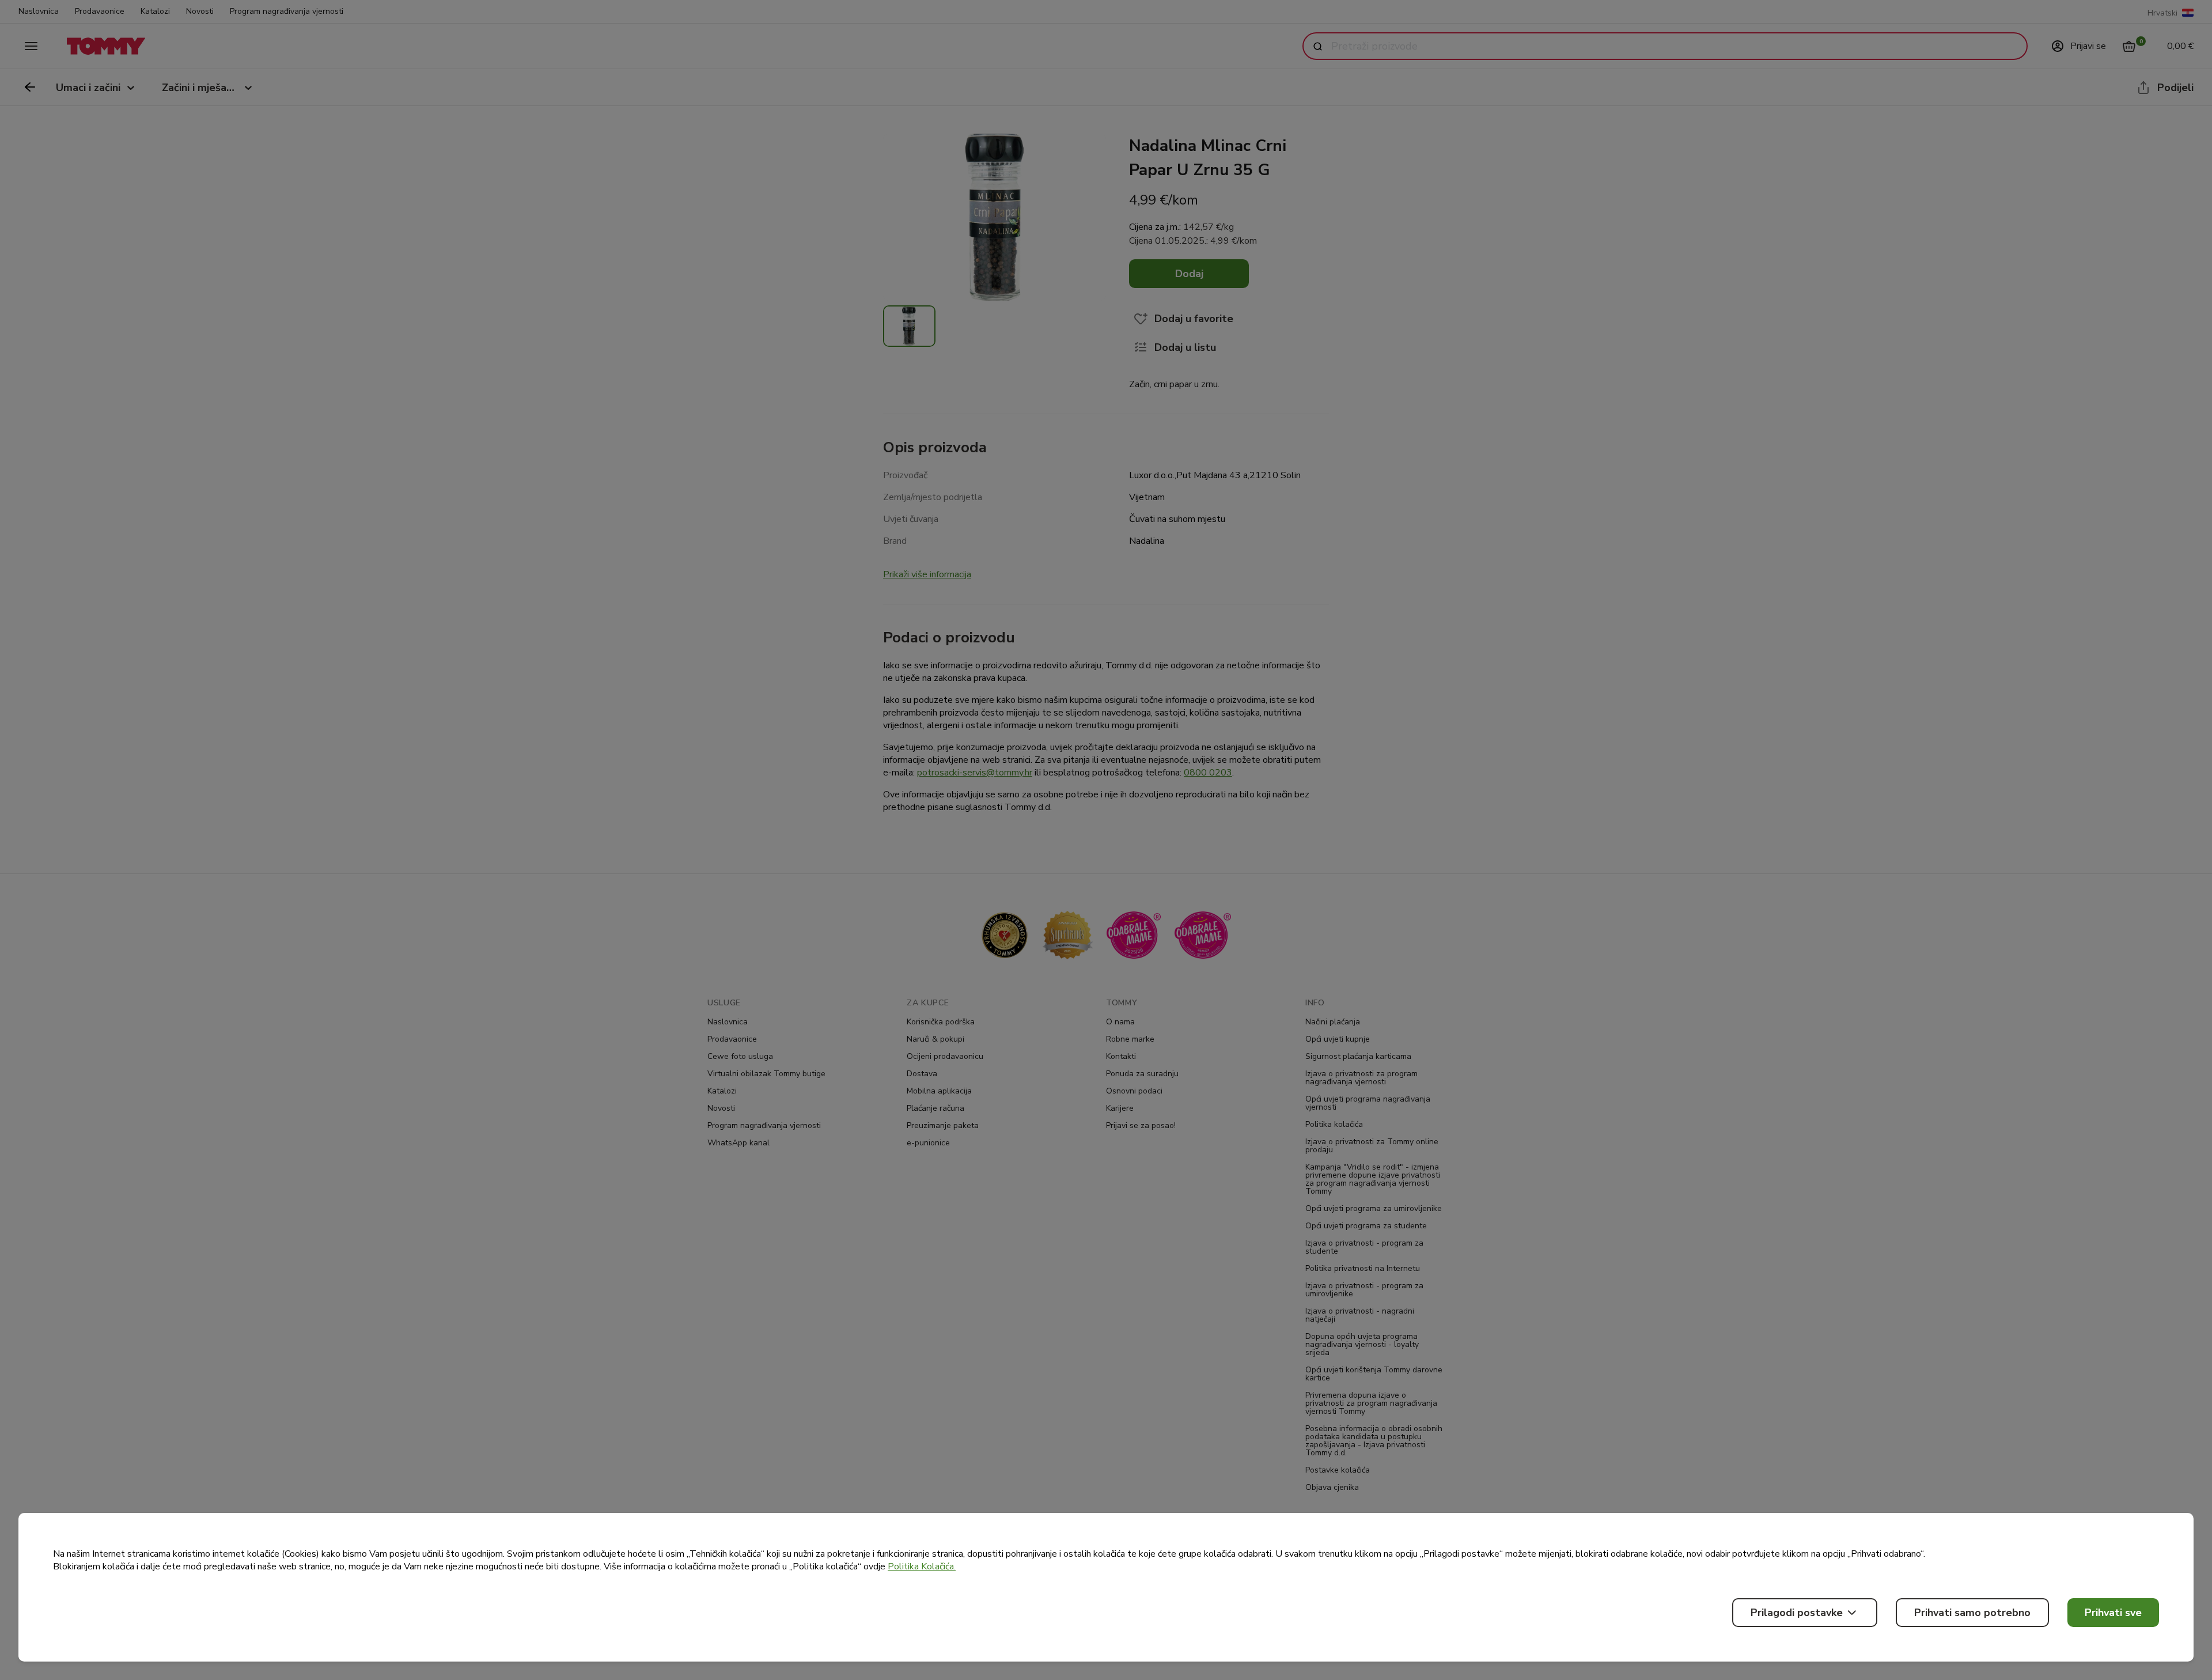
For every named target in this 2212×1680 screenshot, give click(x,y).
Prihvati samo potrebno (1972, 1613)
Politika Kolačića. (922, 1567)
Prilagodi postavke (1797, 1613)
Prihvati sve (2113, 1613)
